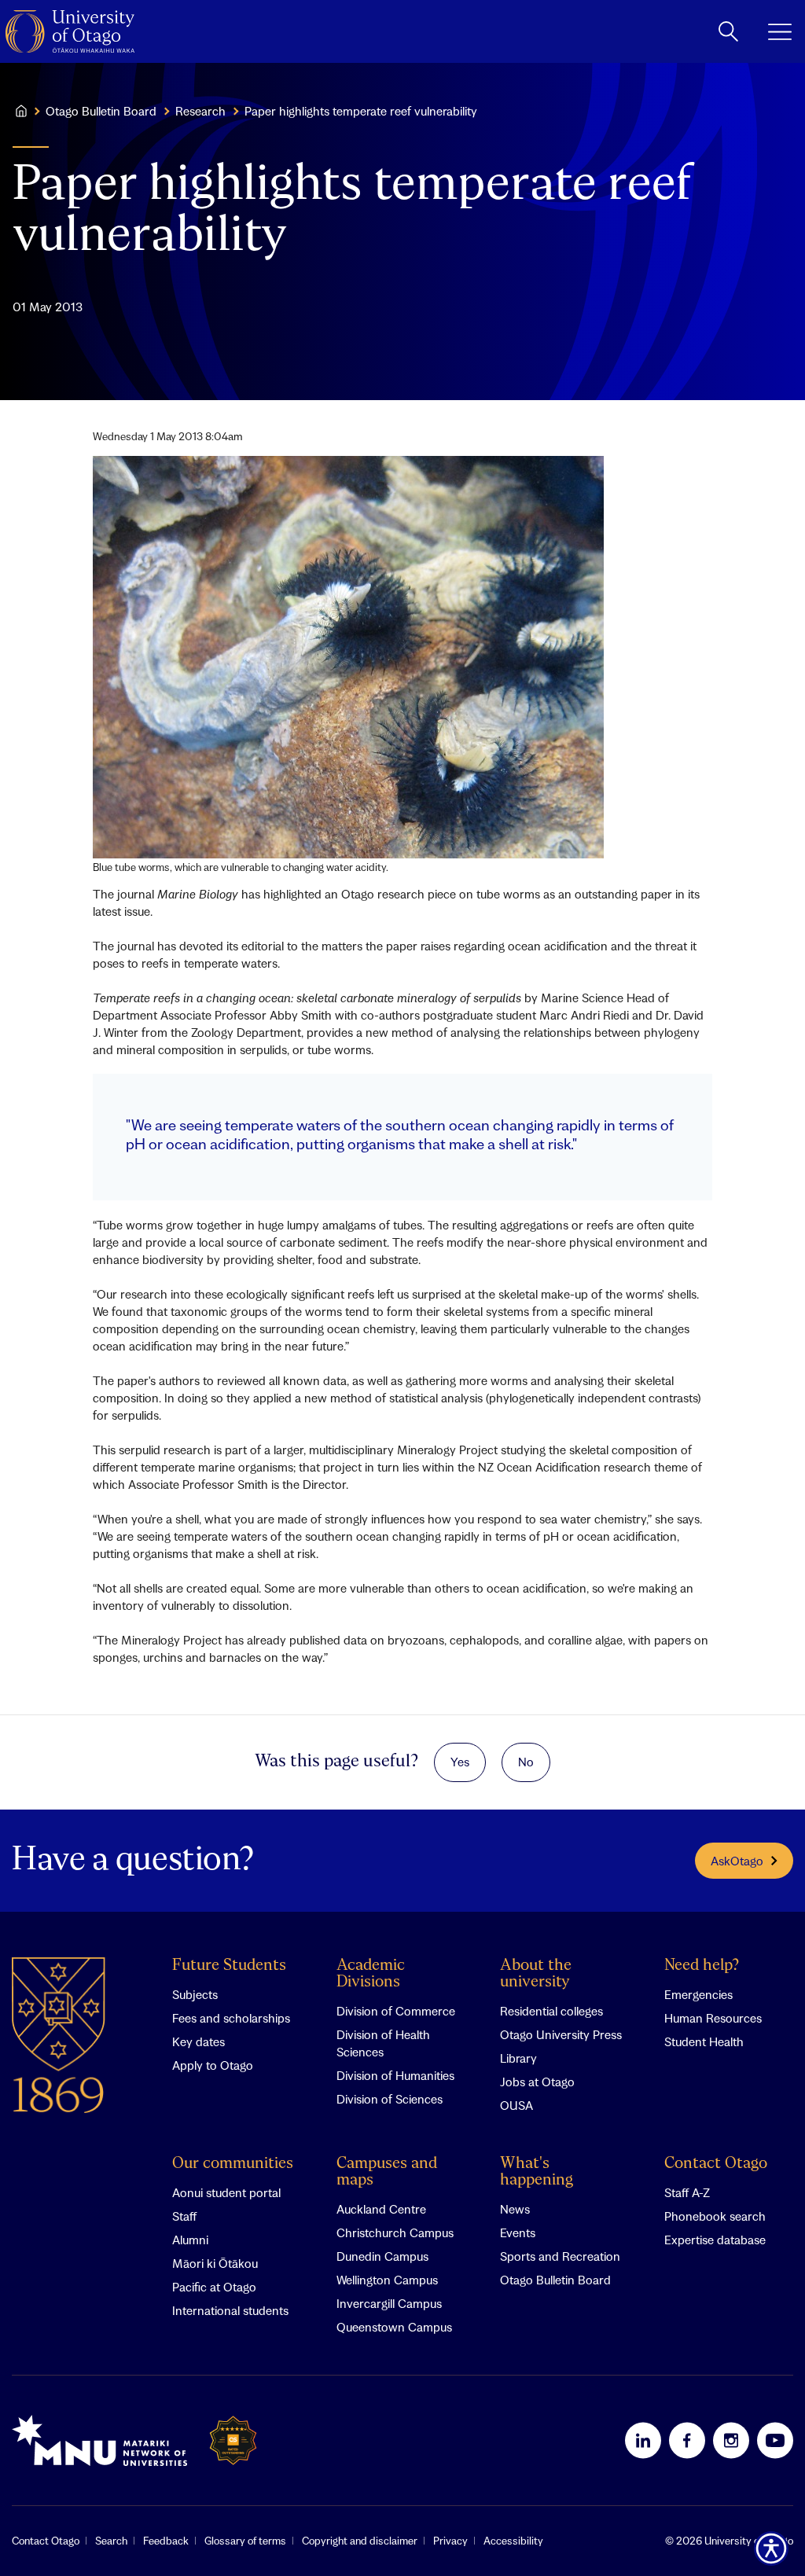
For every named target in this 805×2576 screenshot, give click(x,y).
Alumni (190, 2240)
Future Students (229, 1966)
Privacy (450, 2541)
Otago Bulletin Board (101, 111)
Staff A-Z (687, 2192)
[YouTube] (775, 2440)
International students (230, 2310)
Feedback (166, 2541)
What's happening (537, 2172)
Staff (184, 2216)
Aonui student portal (226, 2192)
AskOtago (737, 1861)
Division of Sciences (390, 2099)
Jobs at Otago (537, 2082)
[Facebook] (687, 2440)
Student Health (704, 2041)
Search (111, 2541)
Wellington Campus (387, 2280)
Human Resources (713, 2018)
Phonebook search (715, 2216)
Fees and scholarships (231, 2018)
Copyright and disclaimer (360, 2541)
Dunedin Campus (382, 2256)
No (526, 1762)
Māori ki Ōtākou (215, 2263)
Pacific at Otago (214, 2287)
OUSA (516, 2105)
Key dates (198, 2041)
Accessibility (513, 2541)
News (515, 2209)
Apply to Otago (213, 2065)
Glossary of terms (245, 2541)
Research (200, 111)
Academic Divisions (371, 1974)
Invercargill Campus (389, 2303)
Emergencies (698, 1994)
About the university (536, 1974)
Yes (460, 1762)
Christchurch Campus (395, 2232)
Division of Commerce (396, 2011)
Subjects (195, 1994)
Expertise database (715, 2240)
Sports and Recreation (560, 2256)
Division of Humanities (395, 2075)
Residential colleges (551, 2011)
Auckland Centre (381, 2209)
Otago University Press (561, 2034)
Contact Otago (716, 2164)
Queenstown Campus (394, 2327)
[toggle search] (728, 31)
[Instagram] (731, 2440)
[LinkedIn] (643, 2440)
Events (518, 2232)
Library (518, 2058)
